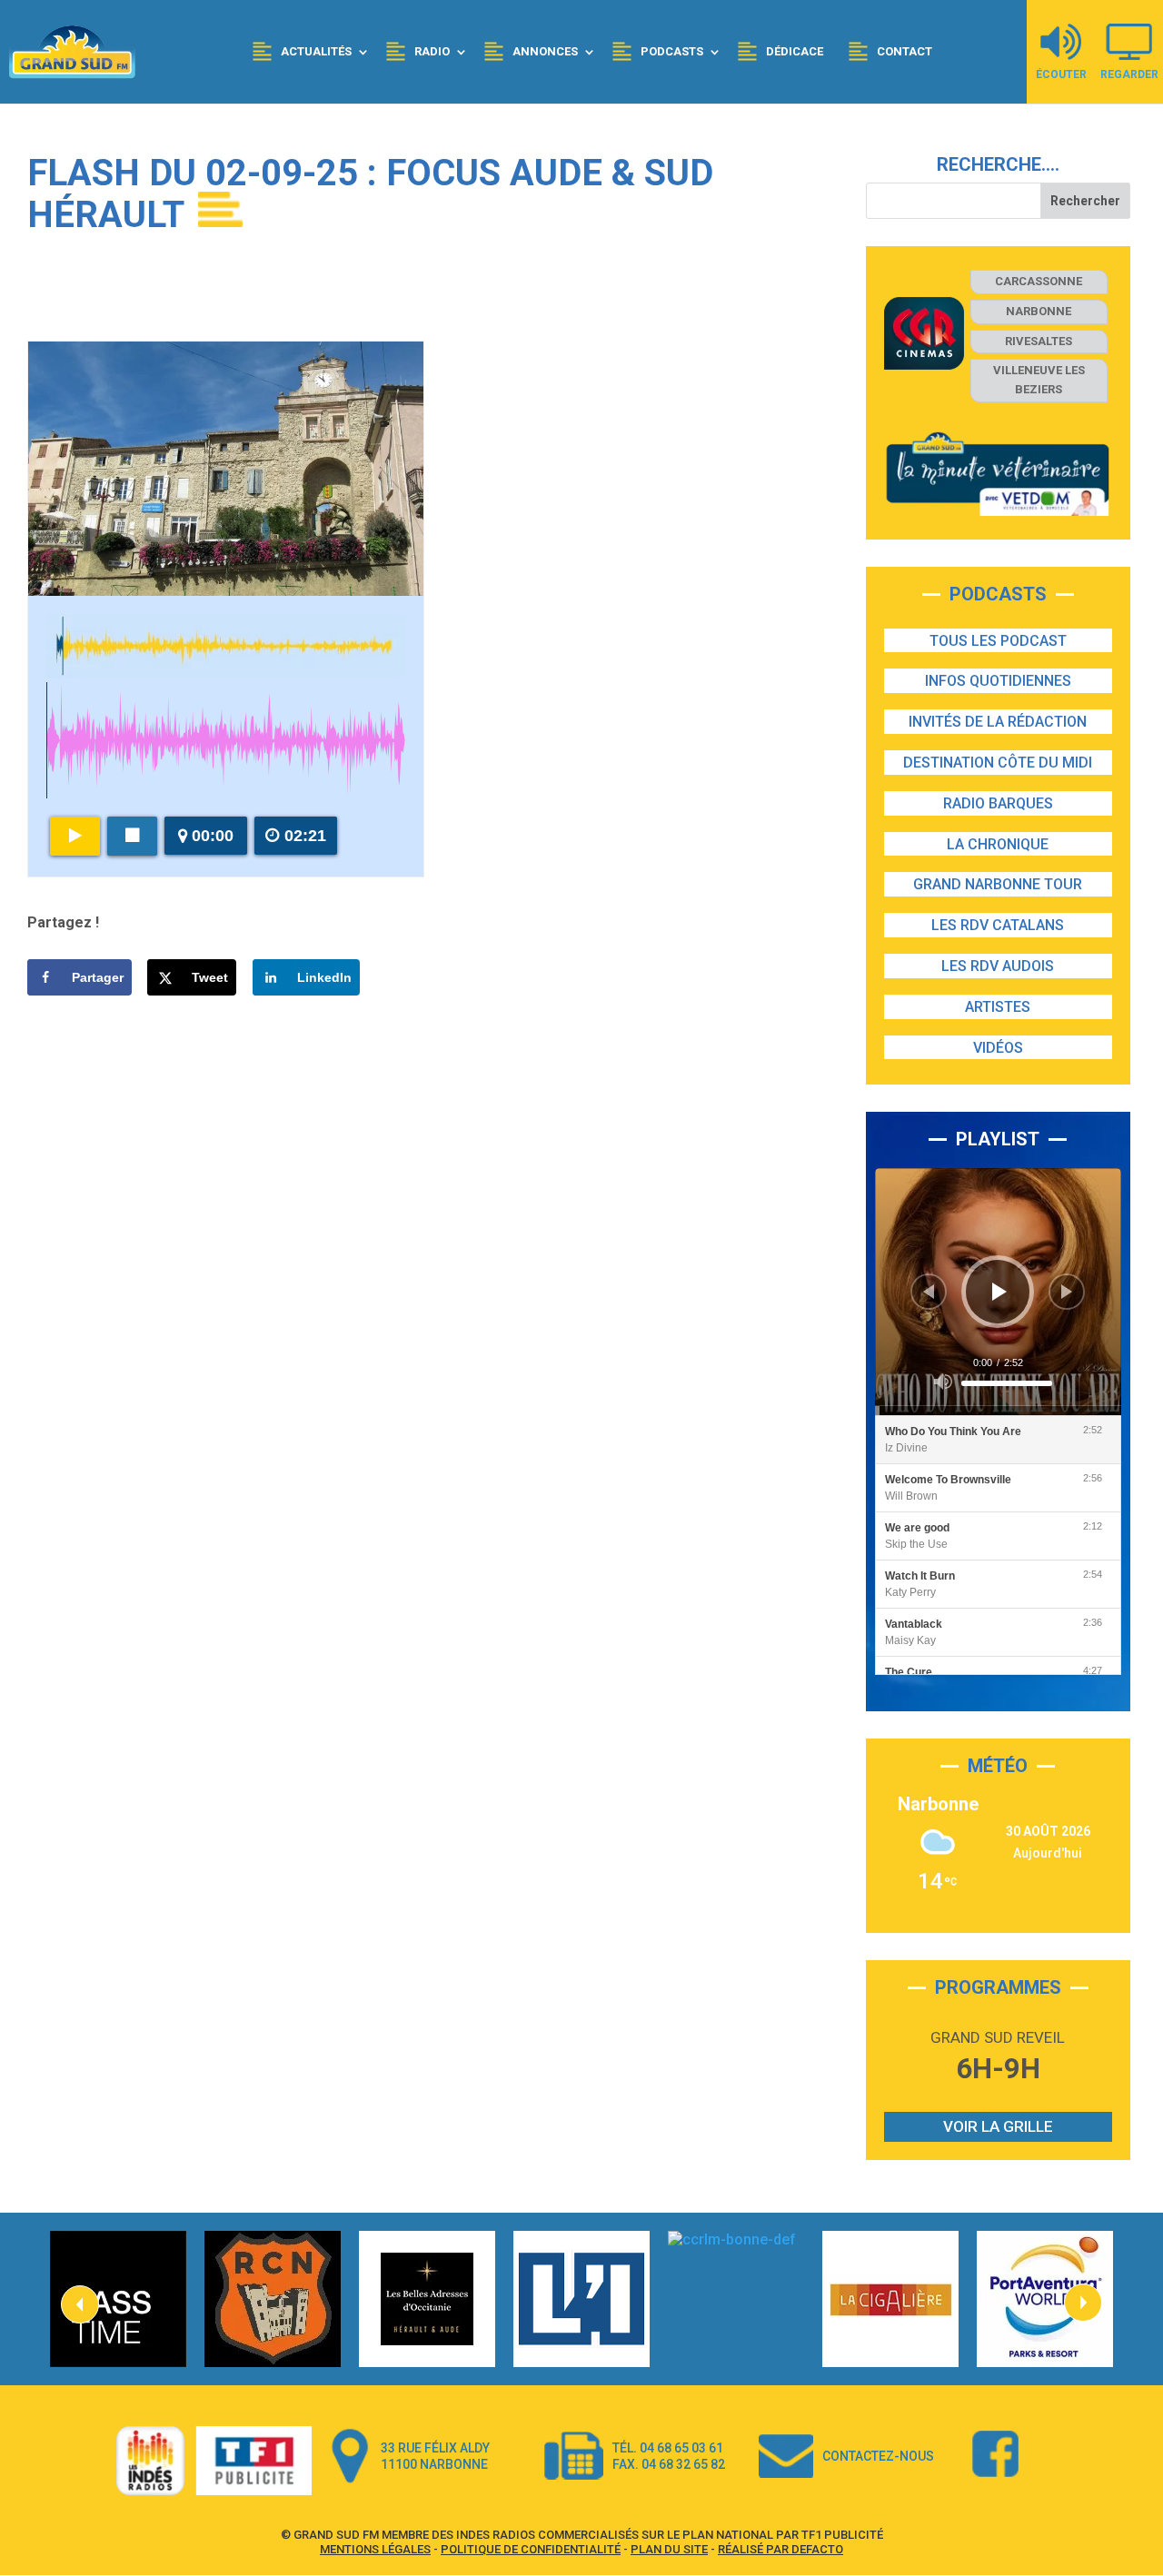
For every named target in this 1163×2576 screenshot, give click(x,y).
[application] (998, 1291)
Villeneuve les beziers (1039, 380)
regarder (1129, 74)
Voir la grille (998, 2126)
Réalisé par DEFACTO (780, 2549)
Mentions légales (375, 2549)
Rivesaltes (1039, 341)
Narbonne (1039, 311)
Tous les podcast (998, 641)
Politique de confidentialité (531, 2549)
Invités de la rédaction (998, 722)
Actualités (316, 51)
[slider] (1007, 1383)
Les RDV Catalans (998, 925)
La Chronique (998, 844)
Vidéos (998, 1048)
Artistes (998, 1007)
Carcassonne (1039, 281)
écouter (1061, 74)
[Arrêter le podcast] (132, 836)
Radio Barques (998, 803)
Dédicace (795, 51)
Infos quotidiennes (998, 681)
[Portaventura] (1045, 2299)
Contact (905, 51)
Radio (432, 51)
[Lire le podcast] (75, 836)
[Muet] (943, 1382)
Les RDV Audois (998, 966)
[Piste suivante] (1067, 1292)
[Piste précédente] (929, 1292)
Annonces (545, 51)
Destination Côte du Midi (998, 763)
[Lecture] (999, 1292)
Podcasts (672, 51)
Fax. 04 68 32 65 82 (669, 2464)
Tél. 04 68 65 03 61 (668, 2448)
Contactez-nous (878, 2456)
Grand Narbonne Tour (998, 884)
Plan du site (669, 2549)
